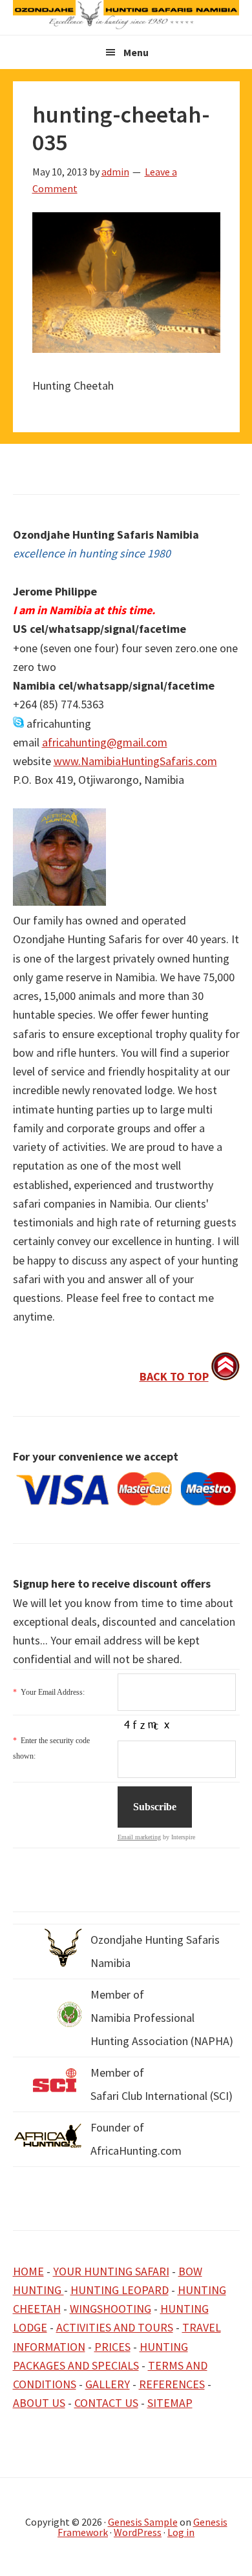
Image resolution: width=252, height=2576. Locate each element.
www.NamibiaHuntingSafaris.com (135, 761)
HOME (28, 2271)
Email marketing (139, 1837)
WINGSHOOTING (110, 2309)
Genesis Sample (143, 2522)
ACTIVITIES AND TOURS (115, 2327)
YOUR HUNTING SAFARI (111, 2271)
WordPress (138, 2532)
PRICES (112, 2347)
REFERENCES (172, 2384)
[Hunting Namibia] (126, 25)
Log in (181, 2532)
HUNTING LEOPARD (120, 2290)
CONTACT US (106, 2403)
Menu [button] (136, 52)
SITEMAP (170, 2403)
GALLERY (108, 2384)
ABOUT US (39, 2403)
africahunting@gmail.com (105, 742)
